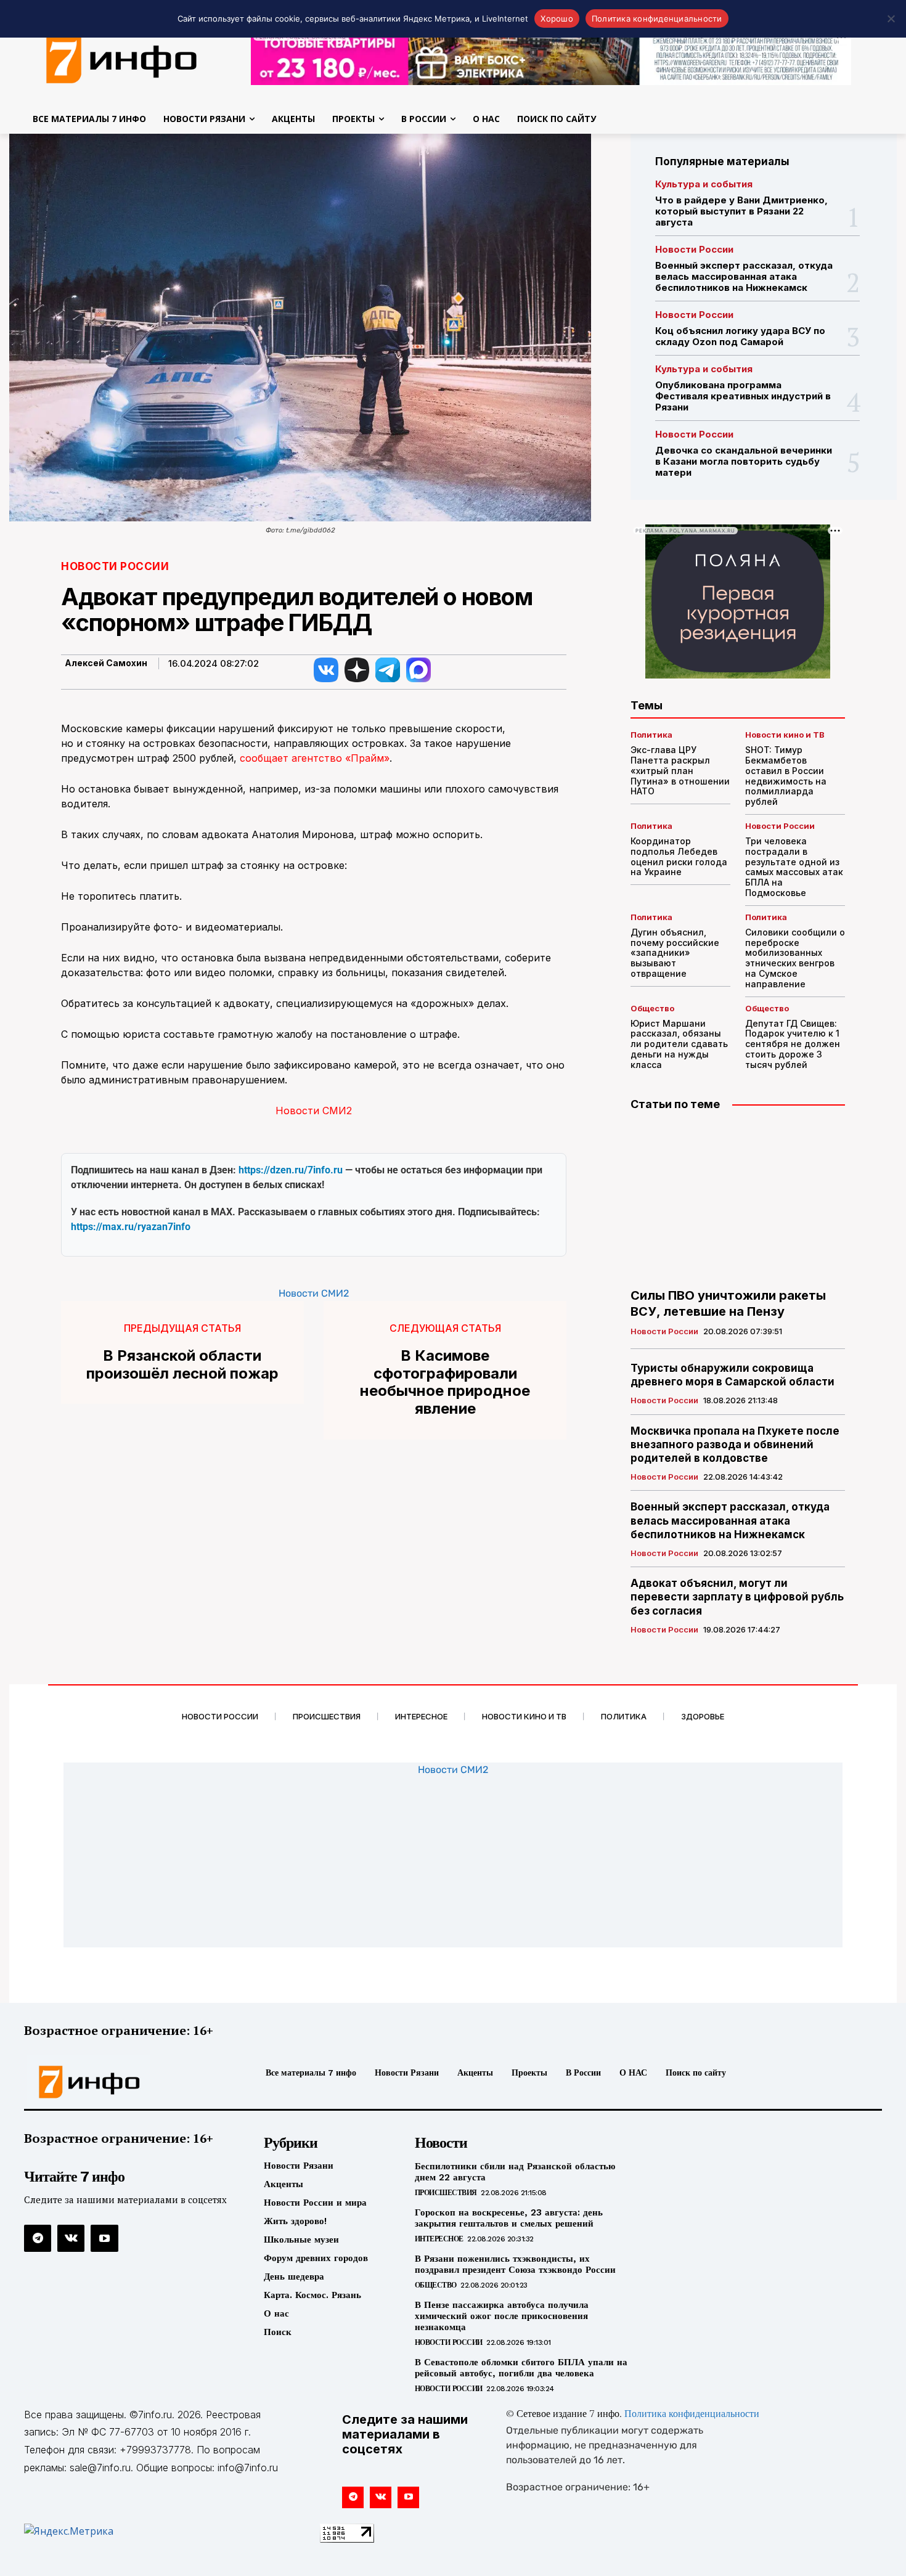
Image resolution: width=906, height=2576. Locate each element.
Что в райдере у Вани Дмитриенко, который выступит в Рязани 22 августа (741, 211)
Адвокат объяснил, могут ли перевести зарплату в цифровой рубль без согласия (737, 1597)
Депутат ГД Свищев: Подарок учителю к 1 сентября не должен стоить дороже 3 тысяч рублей (793, 1044)
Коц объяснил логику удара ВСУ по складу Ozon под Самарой (740, 336)
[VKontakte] (71, 2238)
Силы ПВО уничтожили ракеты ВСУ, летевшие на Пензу (728, 1303)
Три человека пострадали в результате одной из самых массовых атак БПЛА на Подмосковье (794, 867)
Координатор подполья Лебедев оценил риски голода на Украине (679, 856)
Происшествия (446, 2193)
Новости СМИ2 (314, 1111)
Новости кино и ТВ (785, 735)
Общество (652, 1009)
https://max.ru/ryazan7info (131, 1227)
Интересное (439, 2239)
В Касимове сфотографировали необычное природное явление (445, 1382)
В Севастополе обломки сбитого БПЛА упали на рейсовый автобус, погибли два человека (521, 2368)
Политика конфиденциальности (692, 2415)
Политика (651, 735)
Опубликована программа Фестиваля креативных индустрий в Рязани (743, 396)
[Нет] (891, 18)
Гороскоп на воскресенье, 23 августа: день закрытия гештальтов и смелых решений (509, 2218)
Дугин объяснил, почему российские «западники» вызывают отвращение (675, 953)
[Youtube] (104, 2238)
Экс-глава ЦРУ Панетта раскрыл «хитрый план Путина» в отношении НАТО (680, 770)
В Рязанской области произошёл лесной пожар (182, 1365)
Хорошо (557, 18)
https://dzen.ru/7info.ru (291, 1170)
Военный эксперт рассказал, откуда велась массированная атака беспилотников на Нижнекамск (744, 276)
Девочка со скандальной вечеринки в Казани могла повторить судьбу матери (744, 461)
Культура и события (704, 184)
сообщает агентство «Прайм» (315, 758)
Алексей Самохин (106, 663)
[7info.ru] (125, 2082)
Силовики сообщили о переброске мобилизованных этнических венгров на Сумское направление (795, 958)
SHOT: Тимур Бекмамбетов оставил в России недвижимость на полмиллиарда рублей (786, 776)
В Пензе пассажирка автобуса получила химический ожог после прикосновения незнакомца (502, 2316)
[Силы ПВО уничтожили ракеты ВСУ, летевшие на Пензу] (738, 1200)
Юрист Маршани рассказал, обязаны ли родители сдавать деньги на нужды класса (679, 1044)
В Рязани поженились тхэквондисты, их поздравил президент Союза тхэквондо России (515, 2264)
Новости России (115, 567)
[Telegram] (38, 2238)
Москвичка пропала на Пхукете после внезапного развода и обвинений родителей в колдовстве (735, 1445)
